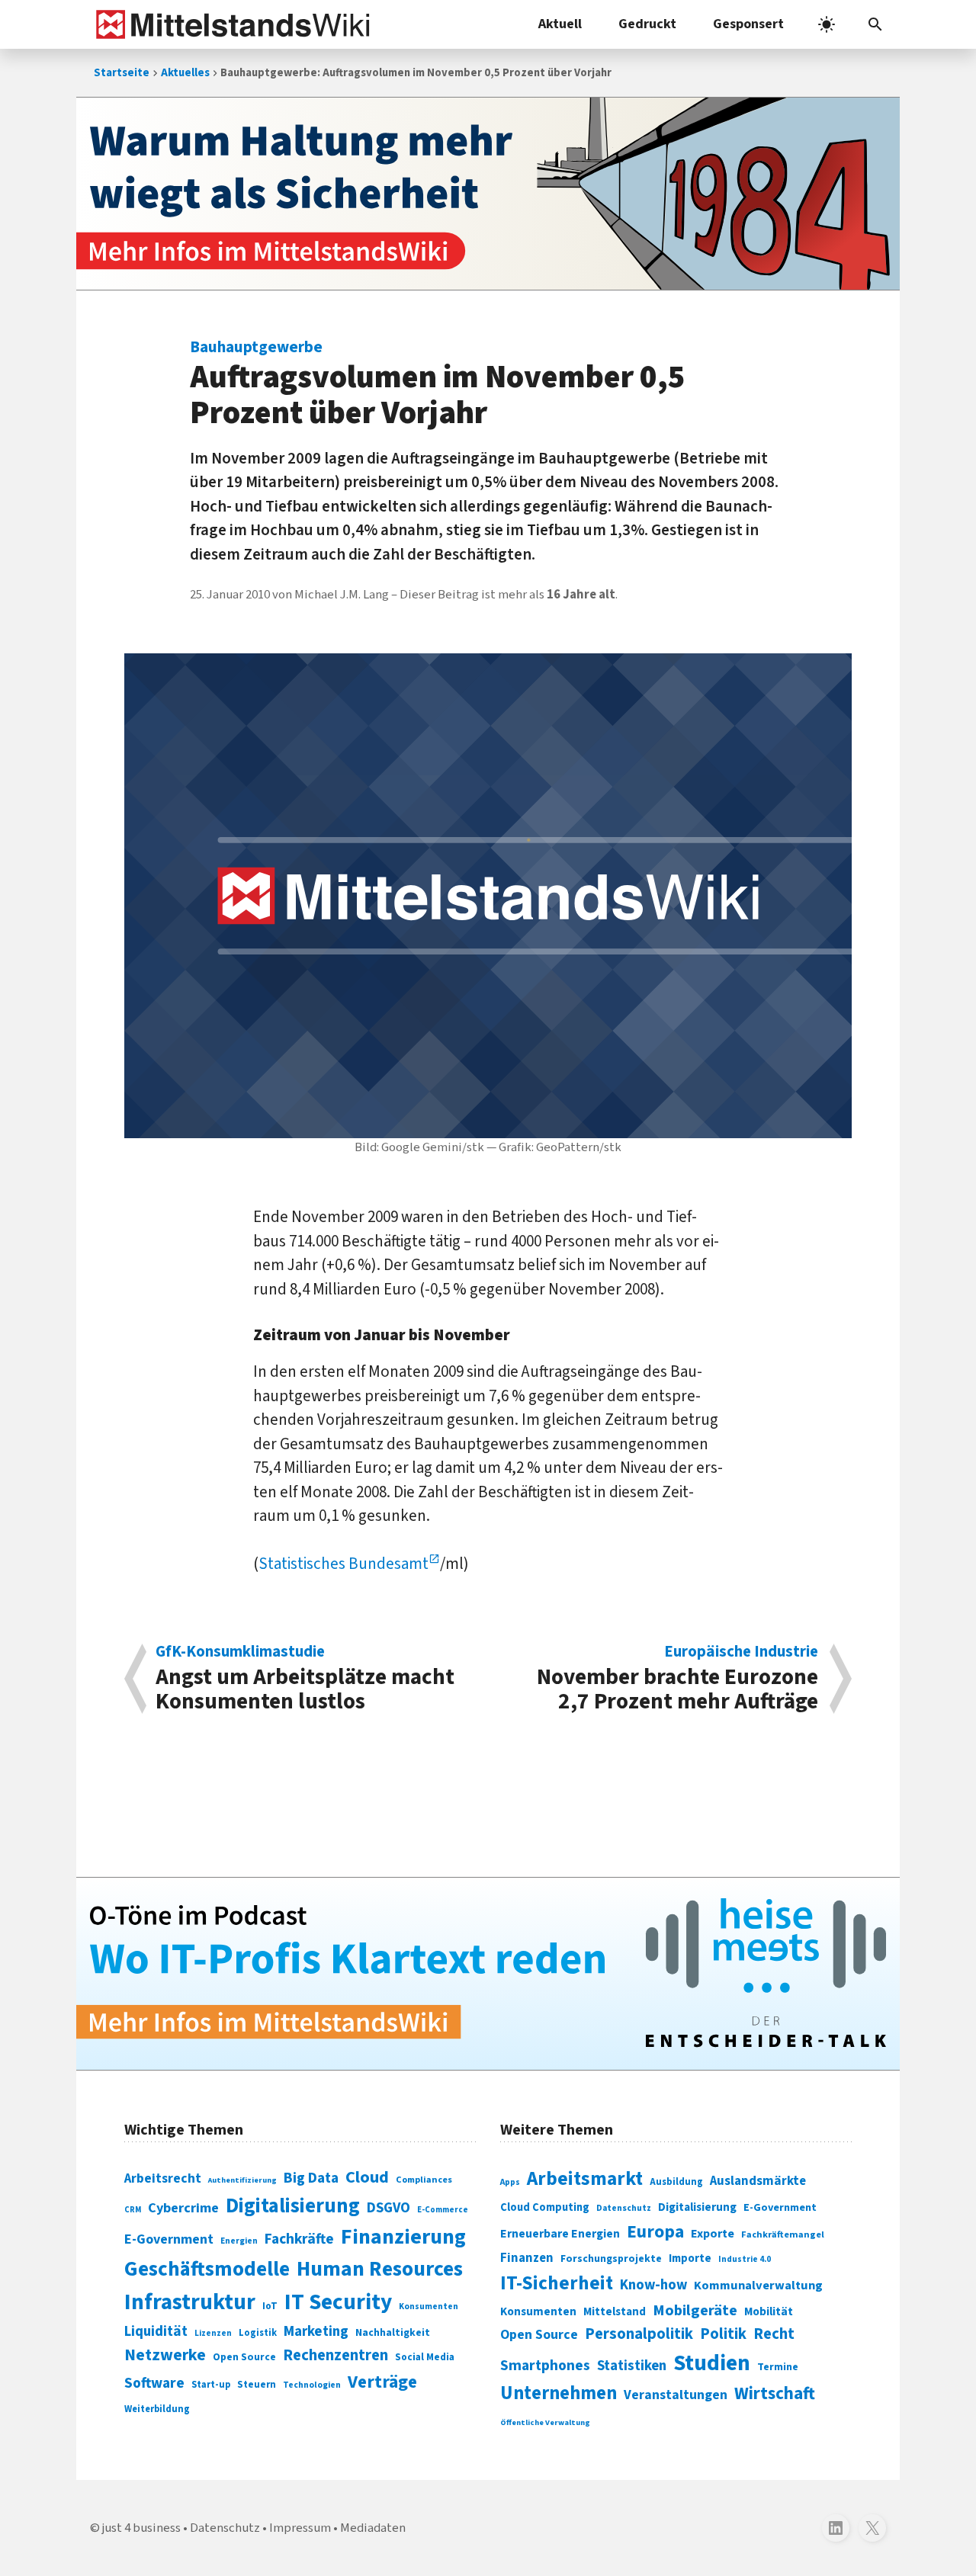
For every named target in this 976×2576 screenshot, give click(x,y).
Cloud (367, 2177)
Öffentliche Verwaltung (545, 2422)
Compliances (424, 2180)
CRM (133, 2210)
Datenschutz (624, 2208)
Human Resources (380, 2269)
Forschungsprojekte (611, 2259)
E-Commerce (443, 2210)
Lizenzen (213, 2333)
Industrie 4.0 (745, 2259)
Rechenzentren (335, 2355)
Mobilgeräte (695, 2310)
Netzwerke (165, 2355)
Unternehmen (559, 2393)
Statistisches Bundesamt (344, 1564)
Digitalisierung (293, 2206)
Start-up (211, 2385)
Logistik (258, 2333)
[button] (875, 24)
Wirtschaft (775, 2393)
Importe (690, 2258)
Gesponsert (748, 24)
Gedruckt (647, 24)
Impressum (300, 2528)
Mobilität (769, 2311)
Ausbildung (676, 2182)
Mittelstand (615, 2312)
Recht (774, 2334)
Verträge (382, 2382)
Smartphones (545, 2366)
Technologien (312, 2385)
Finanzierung (403, 2237)
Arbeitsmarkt (585, 2179)
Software (154, 2383)
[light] (827, 24)
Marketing (316, 2332)
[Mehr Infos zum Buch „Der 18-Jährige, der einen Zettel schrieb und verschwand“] (488, 194)
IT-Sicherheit (557, 2283)
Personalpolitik (639, 2334)
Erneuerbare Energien (560, 2234)
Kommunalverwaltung (758, 2286)
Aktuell (560, 24)
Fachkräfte (299, 2239)
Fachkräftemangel (783, 2234)
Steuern (257, 2385)
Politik (723, 2334)
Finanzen (527, 2258)
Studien (712, 2363)
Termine (778, 2367)
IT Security (338, 2302)
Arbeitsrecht (163, 2178)
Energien (239, 2241)
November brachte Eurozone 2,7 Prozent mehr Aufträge (677, 1679)
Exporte (713, 2234)
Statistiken (632, 2366)
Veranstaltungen (676, 2395)
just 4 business (141, 2528)
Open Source (244, 2357)
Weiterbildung (157, 2409)
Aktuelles (185, 73)
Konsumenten (429, 2307)
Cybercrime (183, 2208)
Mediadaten (373, 2528)
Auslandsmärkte (758, 2181)
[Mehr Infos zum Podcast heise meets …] (488, 1974)
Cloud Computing (545, 2207)
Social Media (425, 2357)
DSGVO (388, 2208)
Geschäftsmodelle (207, 2269)
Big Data (311, 2178)
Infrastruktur (190, 2302)
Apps (510, 2182)
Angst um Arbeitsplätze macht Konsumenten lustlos (305, 1679)
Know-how (653, 2285)
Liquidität (156, 2332)
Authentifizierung (242, 2180)
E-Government (169, 2239)
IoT (270, 2306)
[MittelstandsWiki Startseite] (230, 24)
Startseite (122, 73)
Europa (655, 2232)
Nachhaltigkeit (393, 2333)
